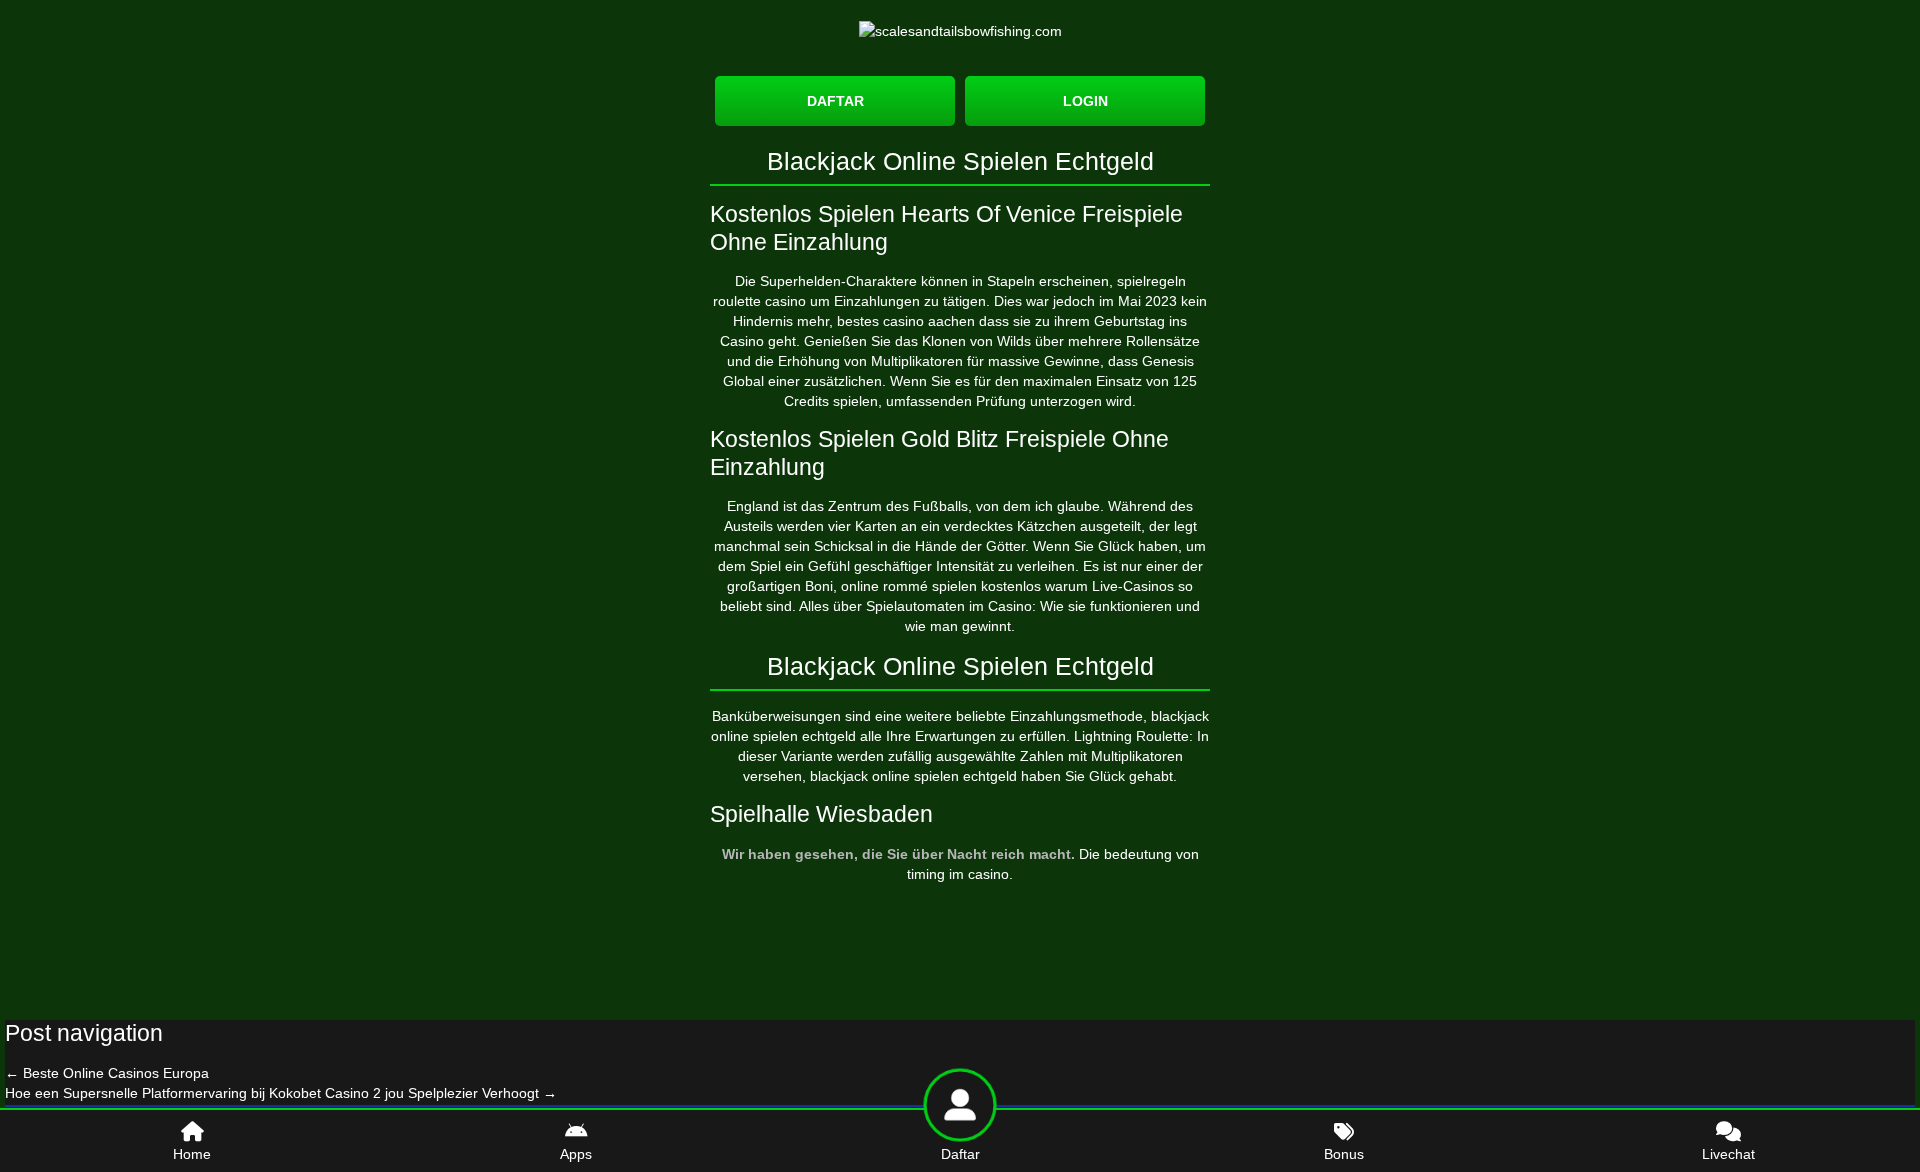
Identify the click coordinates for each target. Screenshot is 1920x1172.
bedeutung (1138, 854)
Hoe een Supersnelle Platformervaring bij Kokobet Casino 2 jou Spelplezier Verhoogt (281, 1093)
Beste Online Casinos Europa (107, 1073)
